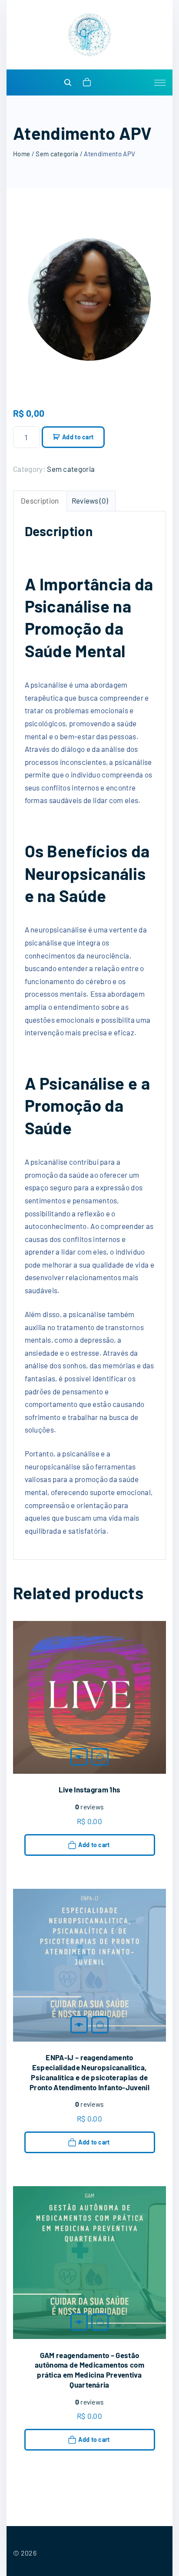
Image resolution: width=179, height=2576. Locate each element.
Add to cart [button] (100, 1757)
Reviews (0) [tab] (90, 501)
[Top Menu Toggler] (160, 82)
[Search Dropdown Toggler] (68, 83)
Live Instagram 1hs (90, 1789)
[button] (88, 82)
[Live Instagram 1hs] (79, 1757)
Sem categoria (57, 154)
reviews (90, 1807)
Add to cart (78, 437)
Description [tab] (40, 501)
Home (22, 154)
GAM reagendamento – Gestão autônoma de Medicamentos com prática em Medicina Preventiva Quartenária (89, 2370)
